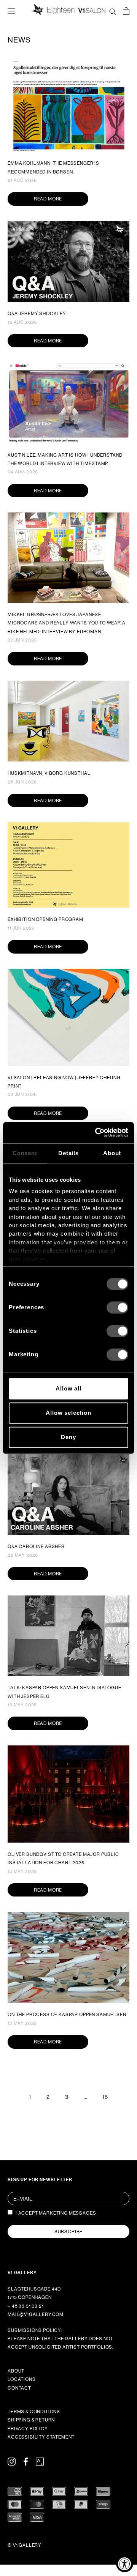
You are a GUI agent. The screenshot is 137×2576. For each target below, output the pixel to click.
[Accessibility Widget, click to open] (125, 2564)
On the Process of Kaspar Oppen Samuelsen (67, 2015)
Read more (48, 199)
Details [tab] (68, 1153)
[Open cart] (126, 11)
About (16, 2371)
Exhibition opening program (45, 919)
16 (105, 2097)
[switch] (117, 1307)
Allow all (68, 1388)
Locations (22, 2379)
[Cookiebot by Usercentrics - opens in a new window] (97, 1132)
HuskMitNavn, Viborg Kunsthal (49, 773)
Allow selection (68, 1413)
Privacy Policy (28, 2429)
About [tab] (112, 1153)
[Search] (113, 11)
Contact (19, 2388)
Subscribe (69, 2232)
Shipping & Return (31, 2420)
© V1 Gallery (25, 2545)
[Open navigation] (11, 11)
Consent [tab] (25, 1153)
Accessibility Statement (41, 2437)
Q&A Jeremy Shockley (37, 314)
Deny (68, 1437)
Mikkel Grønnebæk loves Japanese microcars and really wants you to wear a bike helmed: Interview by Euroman (67, 623)
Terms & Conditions (34, 2412)
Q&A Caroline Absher (36, 1547)
